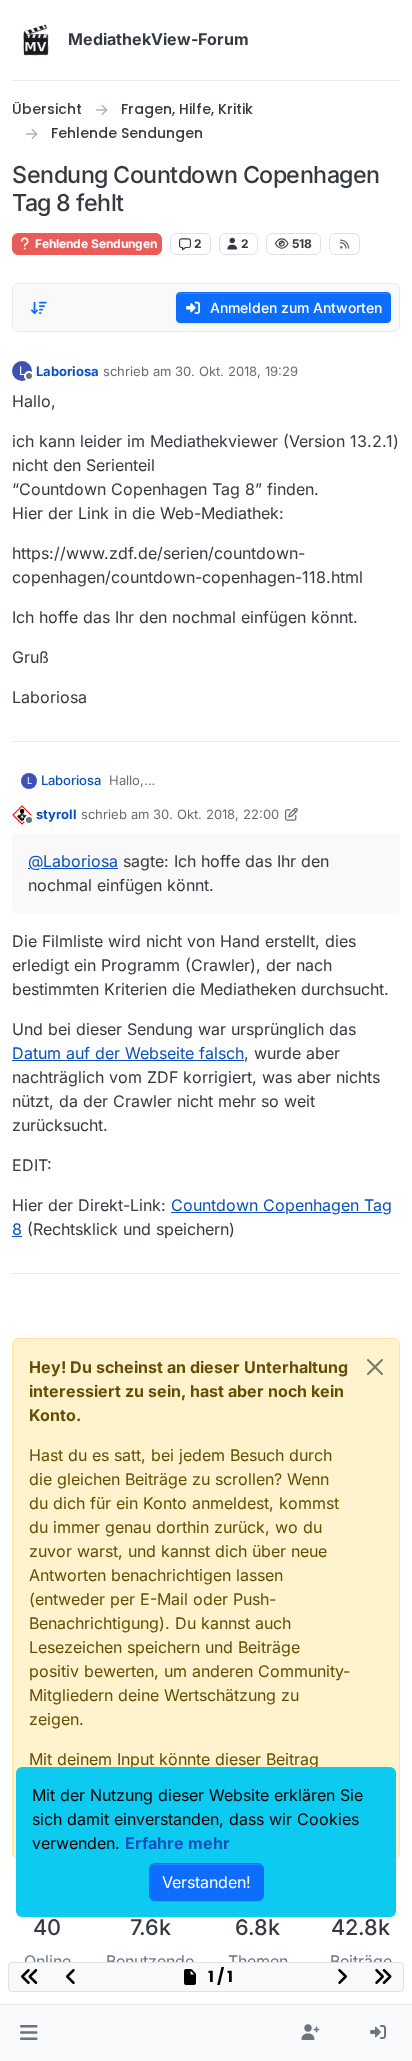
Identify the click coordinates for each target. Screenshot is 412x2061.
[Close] (375, 1367)
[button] (28, 2033)
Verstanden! (206, 1882)
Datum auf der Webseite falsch (128, 1053)
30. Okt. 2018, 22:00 (216, 814)
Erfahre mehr (177, 1843)
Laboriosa (67, 371)
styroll (56, 814)
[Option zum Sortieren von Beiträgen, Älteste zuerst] (39, 308)
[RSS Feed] (344, 244)
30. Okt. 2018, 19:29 (236, 371)
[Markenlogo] (36, 40)
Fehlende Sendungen (94, 243)
